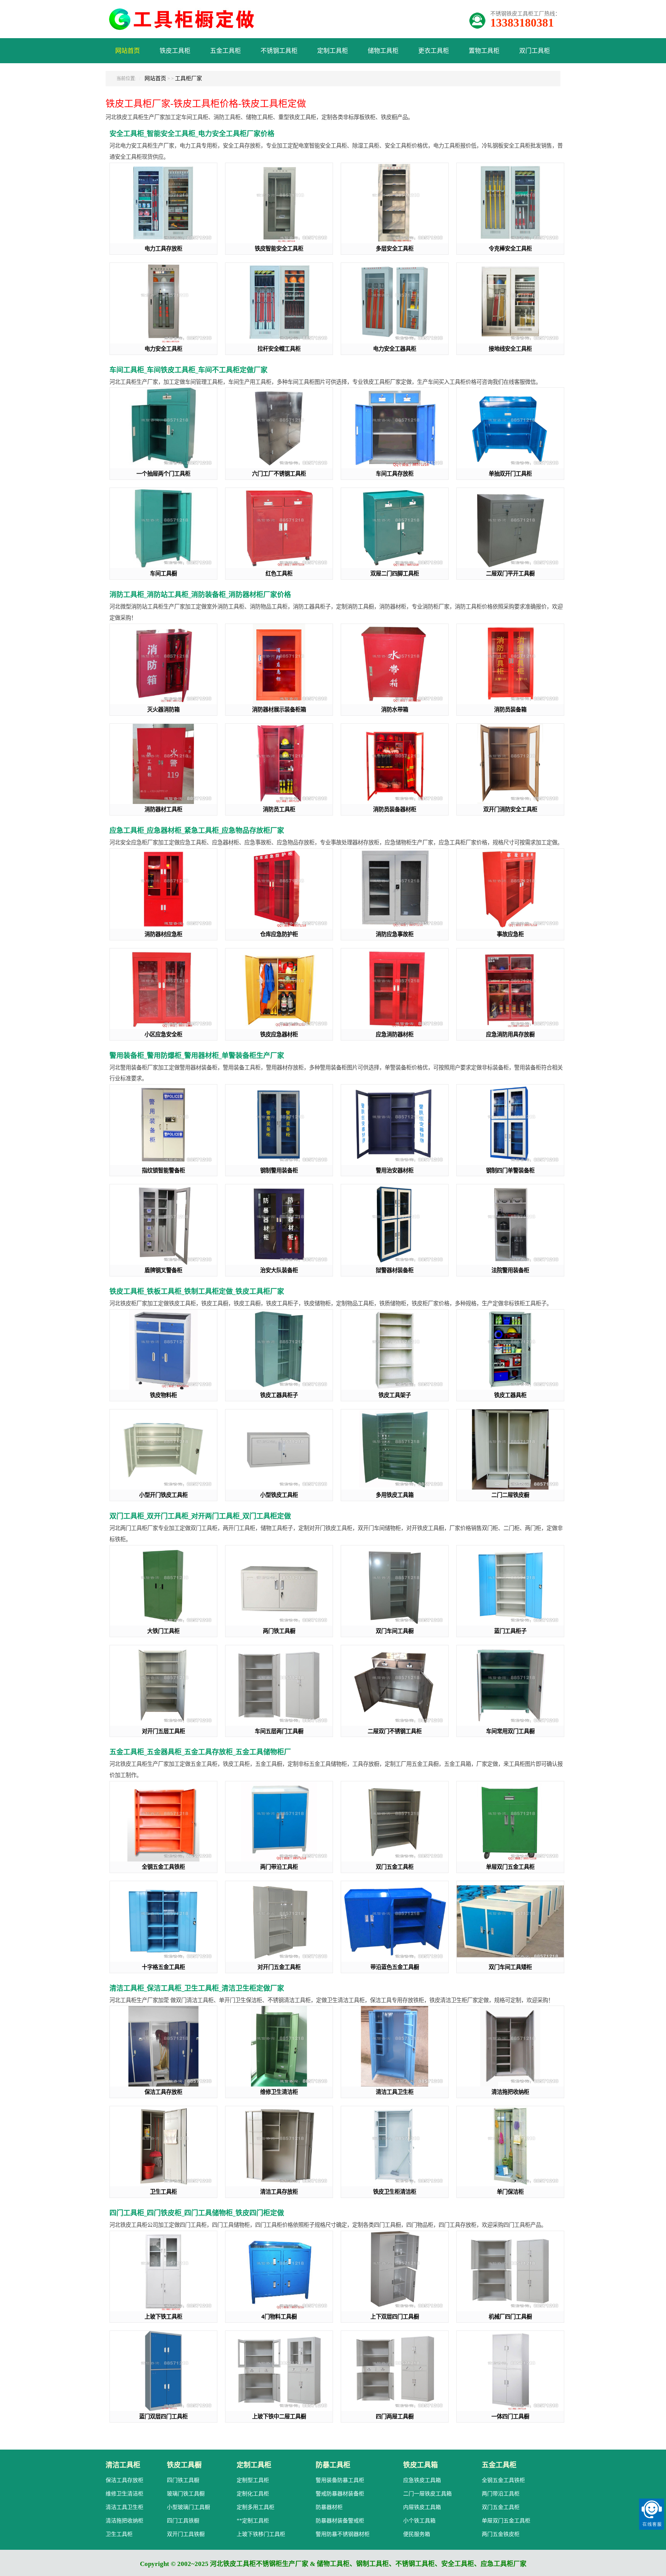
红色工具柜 (279, 573)
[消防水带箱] (395, 664)
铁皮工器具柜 (510, 1395)
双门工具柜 (535, 51)
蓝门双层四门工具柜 (163, 2416)
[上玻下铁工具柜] (163, 2271)
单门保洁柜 (510, 2192)
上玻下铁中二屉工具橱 (279, 2416)
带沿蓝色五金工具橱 (395, 1967)
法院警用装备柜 (510, 1270)
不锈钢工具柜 (279, 51)
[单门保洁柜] (510, 2146)
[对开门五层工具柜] (163, 1686)
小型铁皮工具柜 (279, 1495)
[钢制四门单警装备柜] (510, 1125)
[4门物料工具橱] (279, 2271)
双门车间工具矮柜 (510, 1967)
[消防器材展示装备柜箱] (279, 664)
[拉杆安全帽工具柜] (279, 303)
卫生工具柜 (163, 2192)
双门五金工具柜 (395, 1867)
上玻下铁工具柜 (163, 2316)
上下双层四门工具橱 (395, 2316)
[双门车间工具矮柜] (510, 1921)
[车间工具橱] (163, 528)
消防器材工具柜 (163, 809)
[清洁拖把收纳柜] (510, 2046)
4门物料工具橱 (279, 2316)
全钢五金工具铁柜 (163, 1867)
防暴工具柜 (333, 2465)
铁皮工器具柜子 (279, 1395)
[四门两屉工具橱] (395, 2371)
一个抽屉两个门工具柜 (163, 473)
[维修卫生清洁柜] (279, 2046)
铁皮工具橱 (184, 2465)
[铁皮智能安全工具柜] (279, 203)
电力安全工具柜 (163, 349)
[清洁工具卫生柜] (395, 2046)
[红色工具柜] (279, 528)
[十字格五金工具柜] (163, 1921)
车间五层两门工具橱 (279, 1731)
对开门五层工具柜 (163, 1731)
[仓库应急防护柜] (279, 889)
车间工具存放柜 (395, 473)
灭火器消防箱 (163, 709)
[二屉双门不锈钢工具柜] (395, 1686)
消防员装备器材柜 (395, 809)
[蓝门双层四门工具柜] (163, 2371)
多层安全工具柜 (395, 248)
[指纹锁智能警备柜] (163, 1125)
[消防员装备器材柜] (395, 764)
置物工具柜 (484, 51)
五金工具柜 (225, 51)
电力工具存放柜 (163, 248)
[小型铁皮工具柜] (279, 1450)
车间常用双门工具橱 (510, 1731)
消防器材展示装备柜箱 (279, 709)
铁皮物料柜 (163, 1395)
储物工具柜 (383, 51)
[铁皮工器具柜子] (279, 1350)
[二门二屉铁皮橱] (510, 1450)
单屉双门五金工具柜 (510, 1867)
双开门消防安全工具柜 (510, 809)
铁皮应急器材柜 (279, 1034)
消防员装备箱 (510, 709)
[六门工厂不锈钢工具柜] (279, 428)
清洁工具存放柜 (279, 2192)
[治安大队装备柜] (279, 1225)
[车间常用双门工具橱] (510, 1686)
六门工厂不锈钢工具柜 (279, 473)
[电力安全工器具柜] (395, 303)
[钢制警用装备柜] (279, 1125)
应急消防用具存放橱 (510, 1034)
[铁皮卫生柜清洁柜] (395, 2146)
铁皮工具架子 (395, 1395)
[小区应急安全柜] (163, 989)
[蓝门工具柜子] (510, 1586)
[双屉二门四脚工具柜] (395, 528)
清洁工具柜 (123, 2465)
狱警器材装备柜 (395, 1270)
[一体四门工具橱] (510, 2371)
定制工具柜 (333, 51)
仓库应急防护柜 (279, 934)
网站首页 (128, 51)
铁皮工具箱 (420, 2465)
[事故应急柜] (510, 889)
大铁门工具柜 (163, 1631)
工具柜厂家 (188, 78)
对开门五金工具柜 (279, 1967)
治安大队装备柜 (279, 1270)
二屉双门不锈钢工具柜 (395, 1731)
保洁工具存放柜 (163, 2092)
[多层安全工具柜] (395, 203)
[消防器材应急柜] (163, 889)
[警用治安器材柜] (395, 1125)
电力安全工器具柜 (395, 349)
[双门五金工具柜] (395, 1822)
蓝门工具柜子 (510, 1631)
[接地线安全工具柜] (510, 303)
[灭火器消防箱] (163, 664)
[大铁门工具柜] (163, 1586)
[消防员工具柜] (279, 764)
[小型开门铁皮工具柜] (163, 1450)
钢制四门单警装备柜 (510, 1170)
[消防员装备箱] (510, 664)
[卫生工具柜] (163, 2146)
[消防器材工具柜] (163, 764)
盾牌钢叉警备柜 (163, 1270)
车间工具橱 (163, 573)
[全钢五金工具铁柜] (163, 1822)
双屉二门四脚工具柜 (395, 573)
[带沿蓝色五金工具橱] (395, 1921)
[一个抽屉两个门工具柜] (163, 428)
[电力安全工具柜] (163, 303)
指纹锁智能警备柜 (163, 1170)
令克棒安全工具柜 (510, 248)
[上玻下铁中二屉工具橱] (279, 2371)
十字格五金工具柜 (163, 1967)
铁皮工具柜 (175, 51)
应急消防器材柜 (395, 1034)
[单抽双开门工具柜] (510, 428)
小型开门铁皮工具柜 (163, 1495)
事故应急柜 (510, 934)
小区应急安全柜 (163, 1034)
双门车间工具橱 (395, 1631)
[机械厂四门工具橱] (510, 2271)
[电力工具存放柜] (163, 203)
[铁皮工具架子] (395, 1350)
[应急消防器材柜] (395, 989)
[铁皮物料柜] (163, 1350)
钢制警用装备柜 (279, 1170)
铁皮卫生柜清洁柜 (395, 2192)
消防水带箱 (395, 709)
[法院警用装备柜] (510, 1225)
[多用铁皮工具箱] (395, 1450)
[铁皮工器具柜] (510, 1350)
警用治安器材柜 (395, 1170)
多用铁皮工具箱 (395, 1495)
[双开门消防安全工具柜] (510, 764)
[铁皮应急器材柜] (279, 989)
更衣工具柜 (434, 51)
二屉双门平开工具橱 (510, 573)
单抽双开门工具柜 (510, 473)
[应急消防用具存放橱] (510, 989)
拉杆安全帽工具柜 (279, 349)
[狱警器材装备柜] (395, 1225)
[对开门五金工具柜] (279, 1921)
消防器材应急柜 (163, 934)
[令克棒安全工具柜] (510, 203)
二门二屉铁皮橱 (510, 1495)
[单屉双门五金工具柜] (510, 1822)
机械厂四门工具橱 (510, 2316)
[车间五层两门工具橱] (279, 1686)
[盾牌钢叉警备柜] (163, 1225)
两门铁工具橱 (279, 1631)
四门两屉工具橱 (395, 2416)
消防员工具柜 (279, 809)
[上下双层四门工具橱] (395, 2271)
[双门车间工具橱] (395, 1586)
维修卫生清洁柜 (279, 2092)
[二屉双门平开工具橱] (510, 528)
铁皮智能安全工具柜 (279, 248)
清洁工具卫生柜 (395, 2092)
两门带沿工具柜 (279, 1867)
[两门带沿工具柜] (279, 1822)
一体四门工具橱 (510, 2416)
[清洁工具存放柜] (279, 2146)
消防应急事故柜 (395, 934)
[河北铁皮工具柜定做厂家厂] (185, 27)
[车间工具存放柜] (395, 428)
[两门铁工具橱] (279, 1586)
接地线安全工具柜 (510, 349)
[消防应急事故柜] (395, 889)
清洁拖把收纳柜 (510, 2092)
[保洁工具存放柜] (163, 2046)
